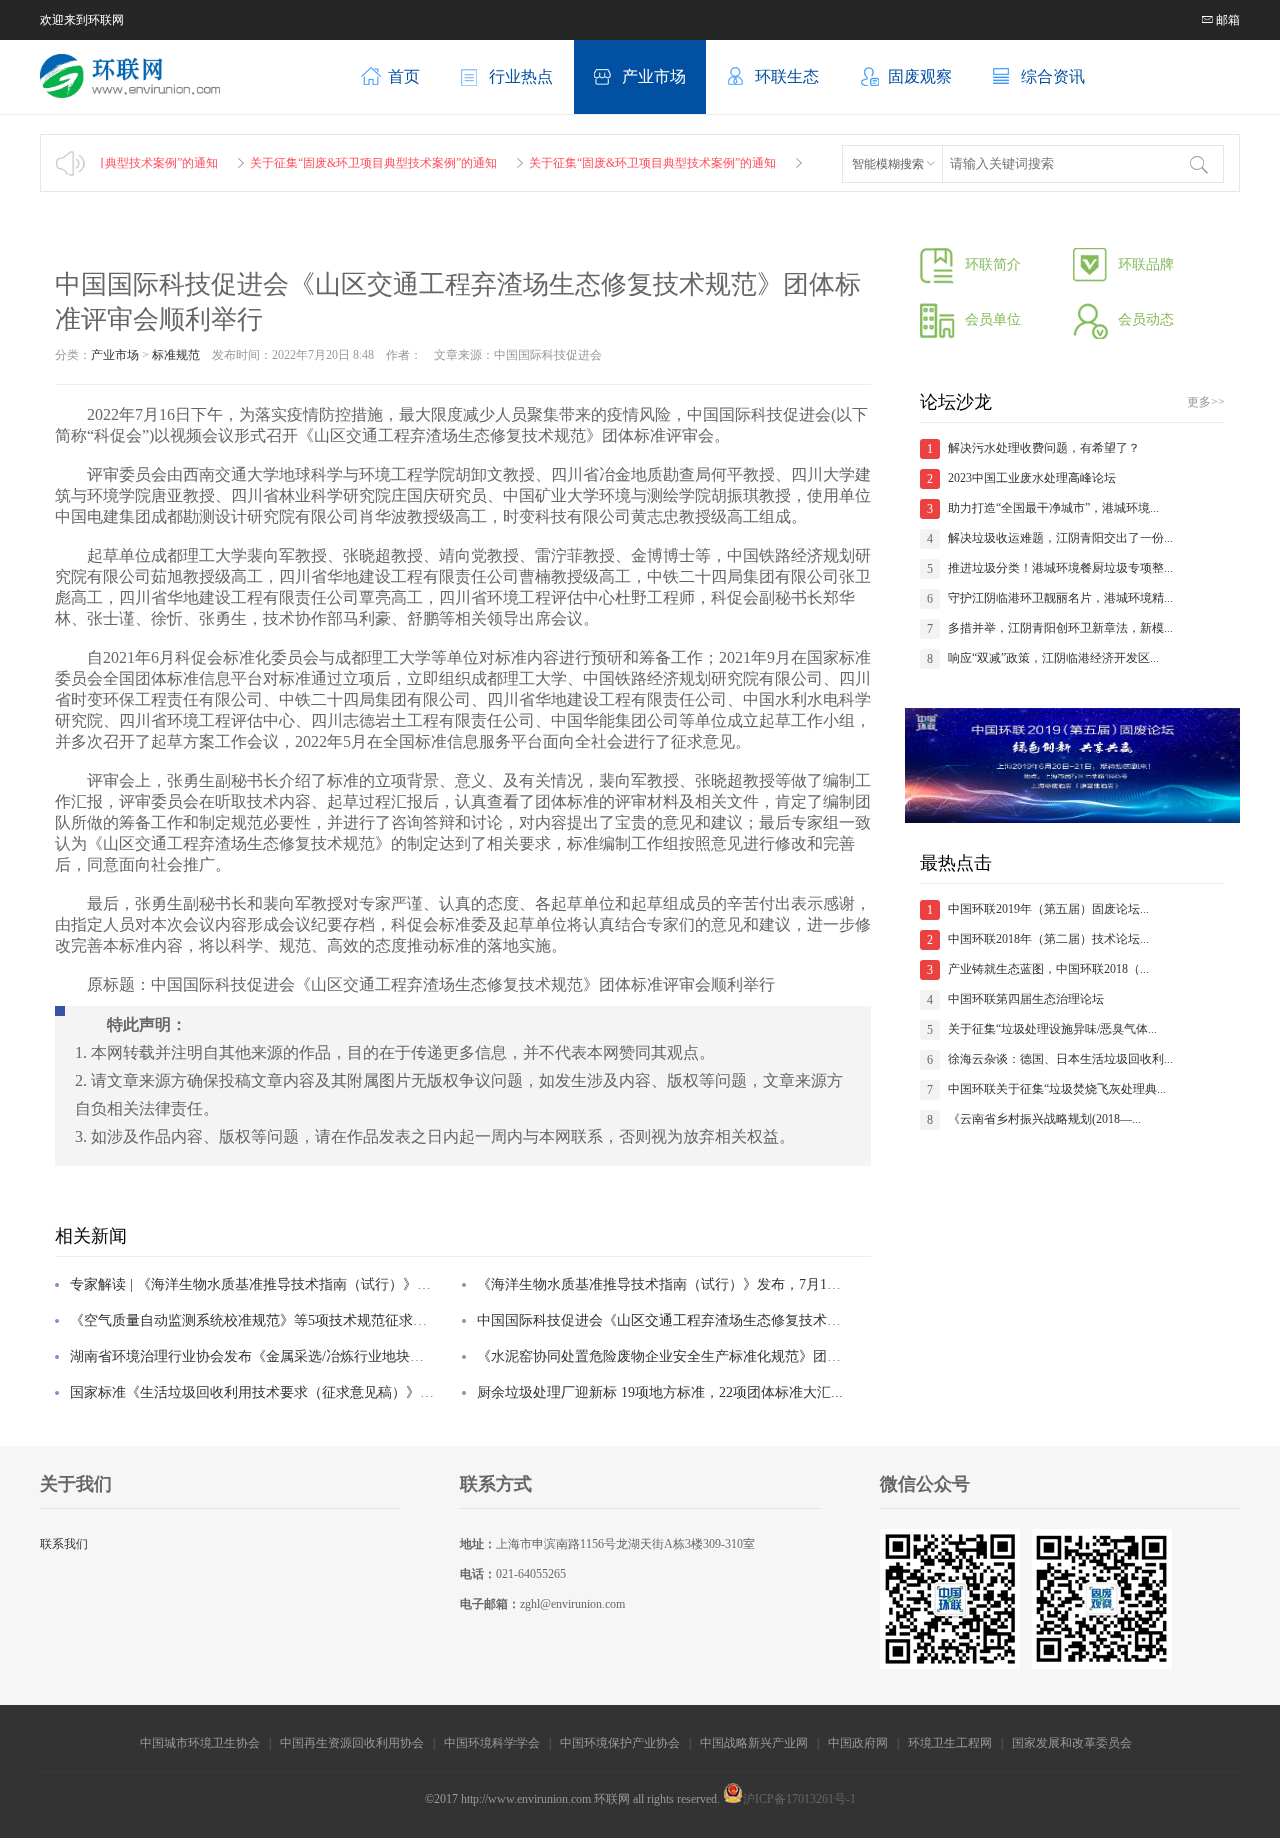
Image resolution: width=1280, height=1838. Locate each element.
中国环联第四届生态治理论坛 (1026, 999)
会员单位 (993, 319)
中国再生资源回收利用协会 (352, 1743)
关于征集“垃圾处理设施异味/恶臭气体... (1052, 1029)
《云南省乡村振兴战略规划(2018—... (1044, 1119)
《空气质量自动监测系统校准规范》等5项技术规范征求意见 (255, 1320)
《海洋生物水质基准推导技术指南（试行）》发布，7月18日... (668, 1284)
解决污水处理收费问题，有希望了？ (1044, 448)
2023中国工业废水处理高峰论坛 (1032, 478)
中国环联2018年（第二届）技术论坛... (1048, 939)
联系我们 (64, 1544)
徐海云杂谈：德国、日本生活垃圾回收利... (1060, 1059)
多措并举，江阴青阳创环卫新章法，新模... (1060, 628)
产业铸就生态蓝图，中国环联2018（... (1048, 969)
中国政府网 (858, 1743)
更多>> (1206, 402)
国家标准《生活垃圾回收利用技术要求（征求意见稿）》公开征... (272, 1392)
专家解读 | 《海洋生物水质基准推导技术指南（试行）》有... (256, 1284)
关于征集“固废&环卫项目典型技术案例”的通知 (344, 163)
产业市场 (654, 76)
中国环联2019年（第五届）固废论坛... (1048, 909)
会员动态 (1146, 319)
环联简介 (993, 264)
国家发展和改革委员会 (1073, 1743)
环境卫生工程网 (950, 1743)
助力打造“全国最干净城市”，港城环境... (1053, 508)
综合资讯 (1053, 76)
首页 (404, 76)
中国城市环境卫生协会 (200, 1743)
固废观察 (920, 76)
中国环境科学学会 (492, 1743)
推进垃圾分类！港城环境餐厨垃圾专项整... (1060, 568)
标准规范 (176, 355)
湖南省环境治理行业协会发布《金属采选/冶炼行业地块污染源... (267, 1356)
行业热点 (521, 76)
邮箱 (1226, 20)
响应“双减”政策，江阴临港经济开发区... (1053, 658)
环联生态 (787, 76)
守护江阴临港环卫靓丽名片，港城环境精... (1060, 598)
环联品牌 (1146, 264)
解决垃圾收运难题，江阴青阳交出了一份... (1060, 538)
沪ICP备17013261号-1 (799, 1799)
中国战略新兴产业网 (754, 1743)
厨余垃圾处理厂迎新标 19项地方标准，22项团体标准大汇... (660, 1392)
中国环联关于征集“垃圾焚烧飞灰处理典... (1057, 1089)
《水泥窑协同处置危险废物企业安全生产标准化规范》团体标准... (679, 1356)
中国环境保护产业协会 (620, 1743)
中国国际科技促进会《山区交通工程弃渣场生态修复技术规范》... (679, 1320)
